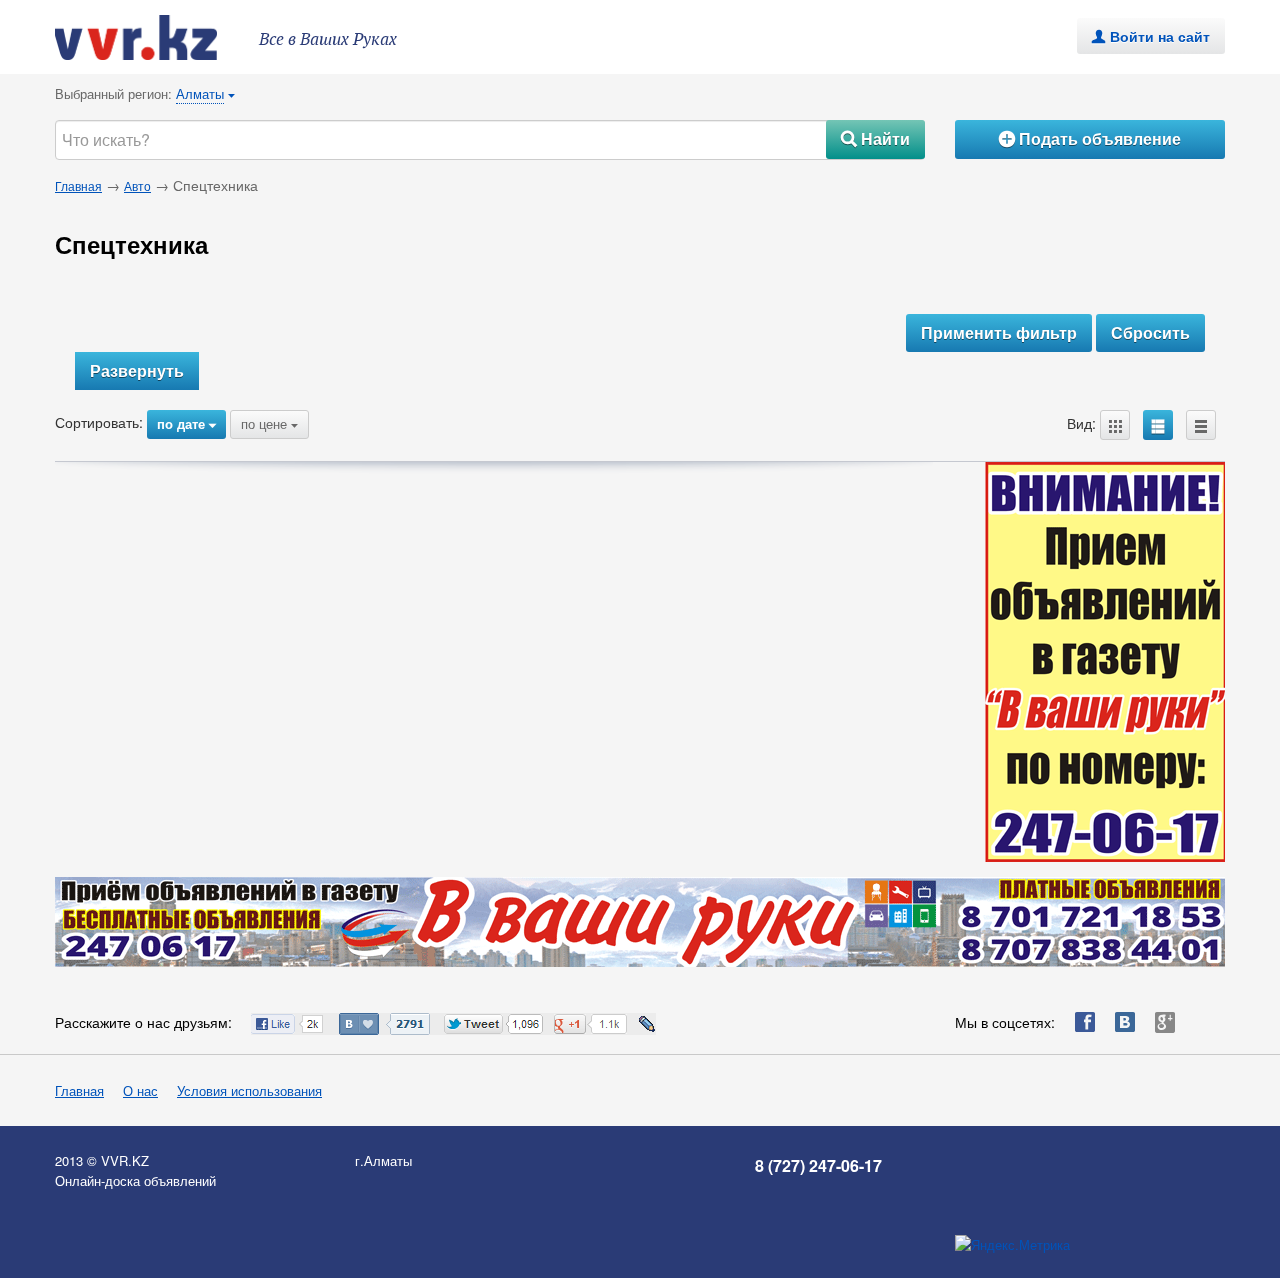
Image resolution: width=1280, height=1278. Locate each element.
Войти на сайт (1151, 36)
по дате (186, 423)
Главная (78, 185)
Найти (875, 138)
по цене (269, 423)
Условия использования (249, 1090)
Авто (137, 185)
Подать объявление (1090, 138)
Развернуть (137, 370)
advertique (155, 37)
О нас (140, 1090)
